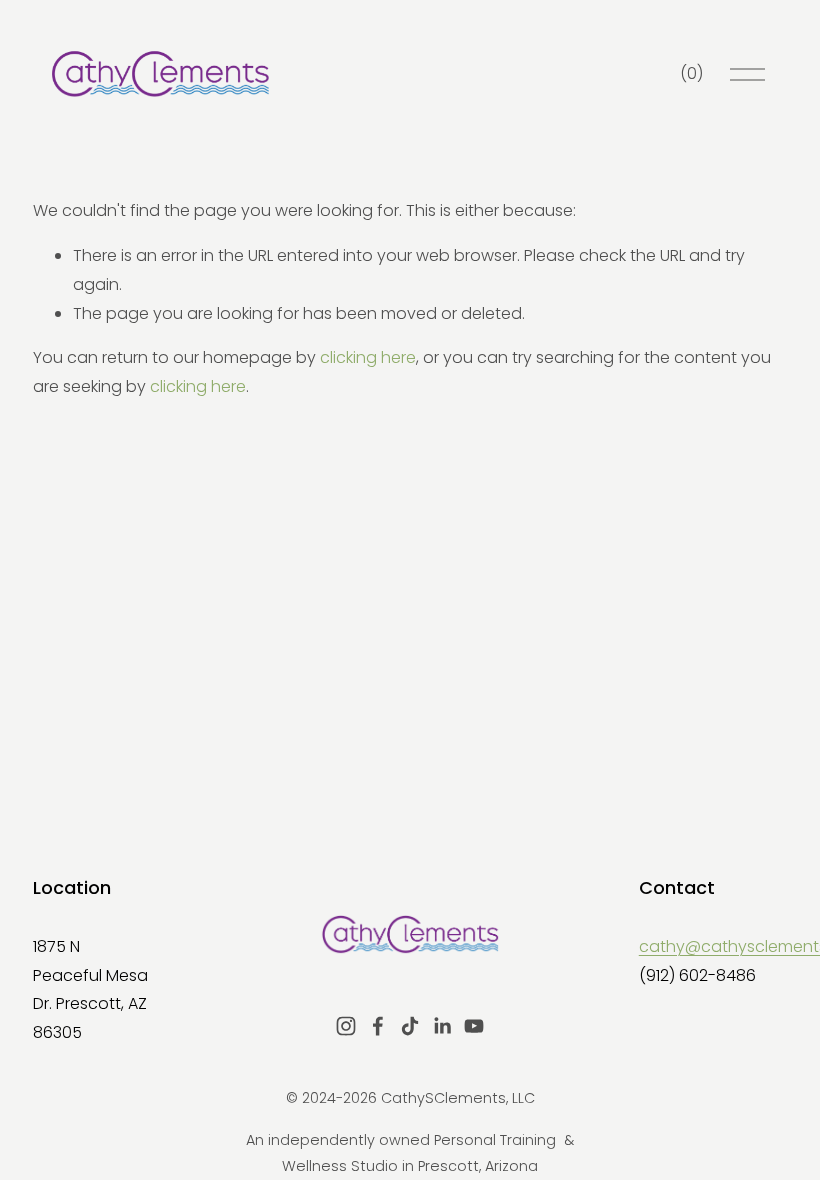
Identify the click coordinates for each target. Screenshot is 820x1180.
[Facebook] (378, 1026)
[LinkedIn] (442, 1026)
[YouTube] (474, 1026)
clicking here (368, 357)
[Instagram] (346, 1026)
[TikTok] (410, 1026)
